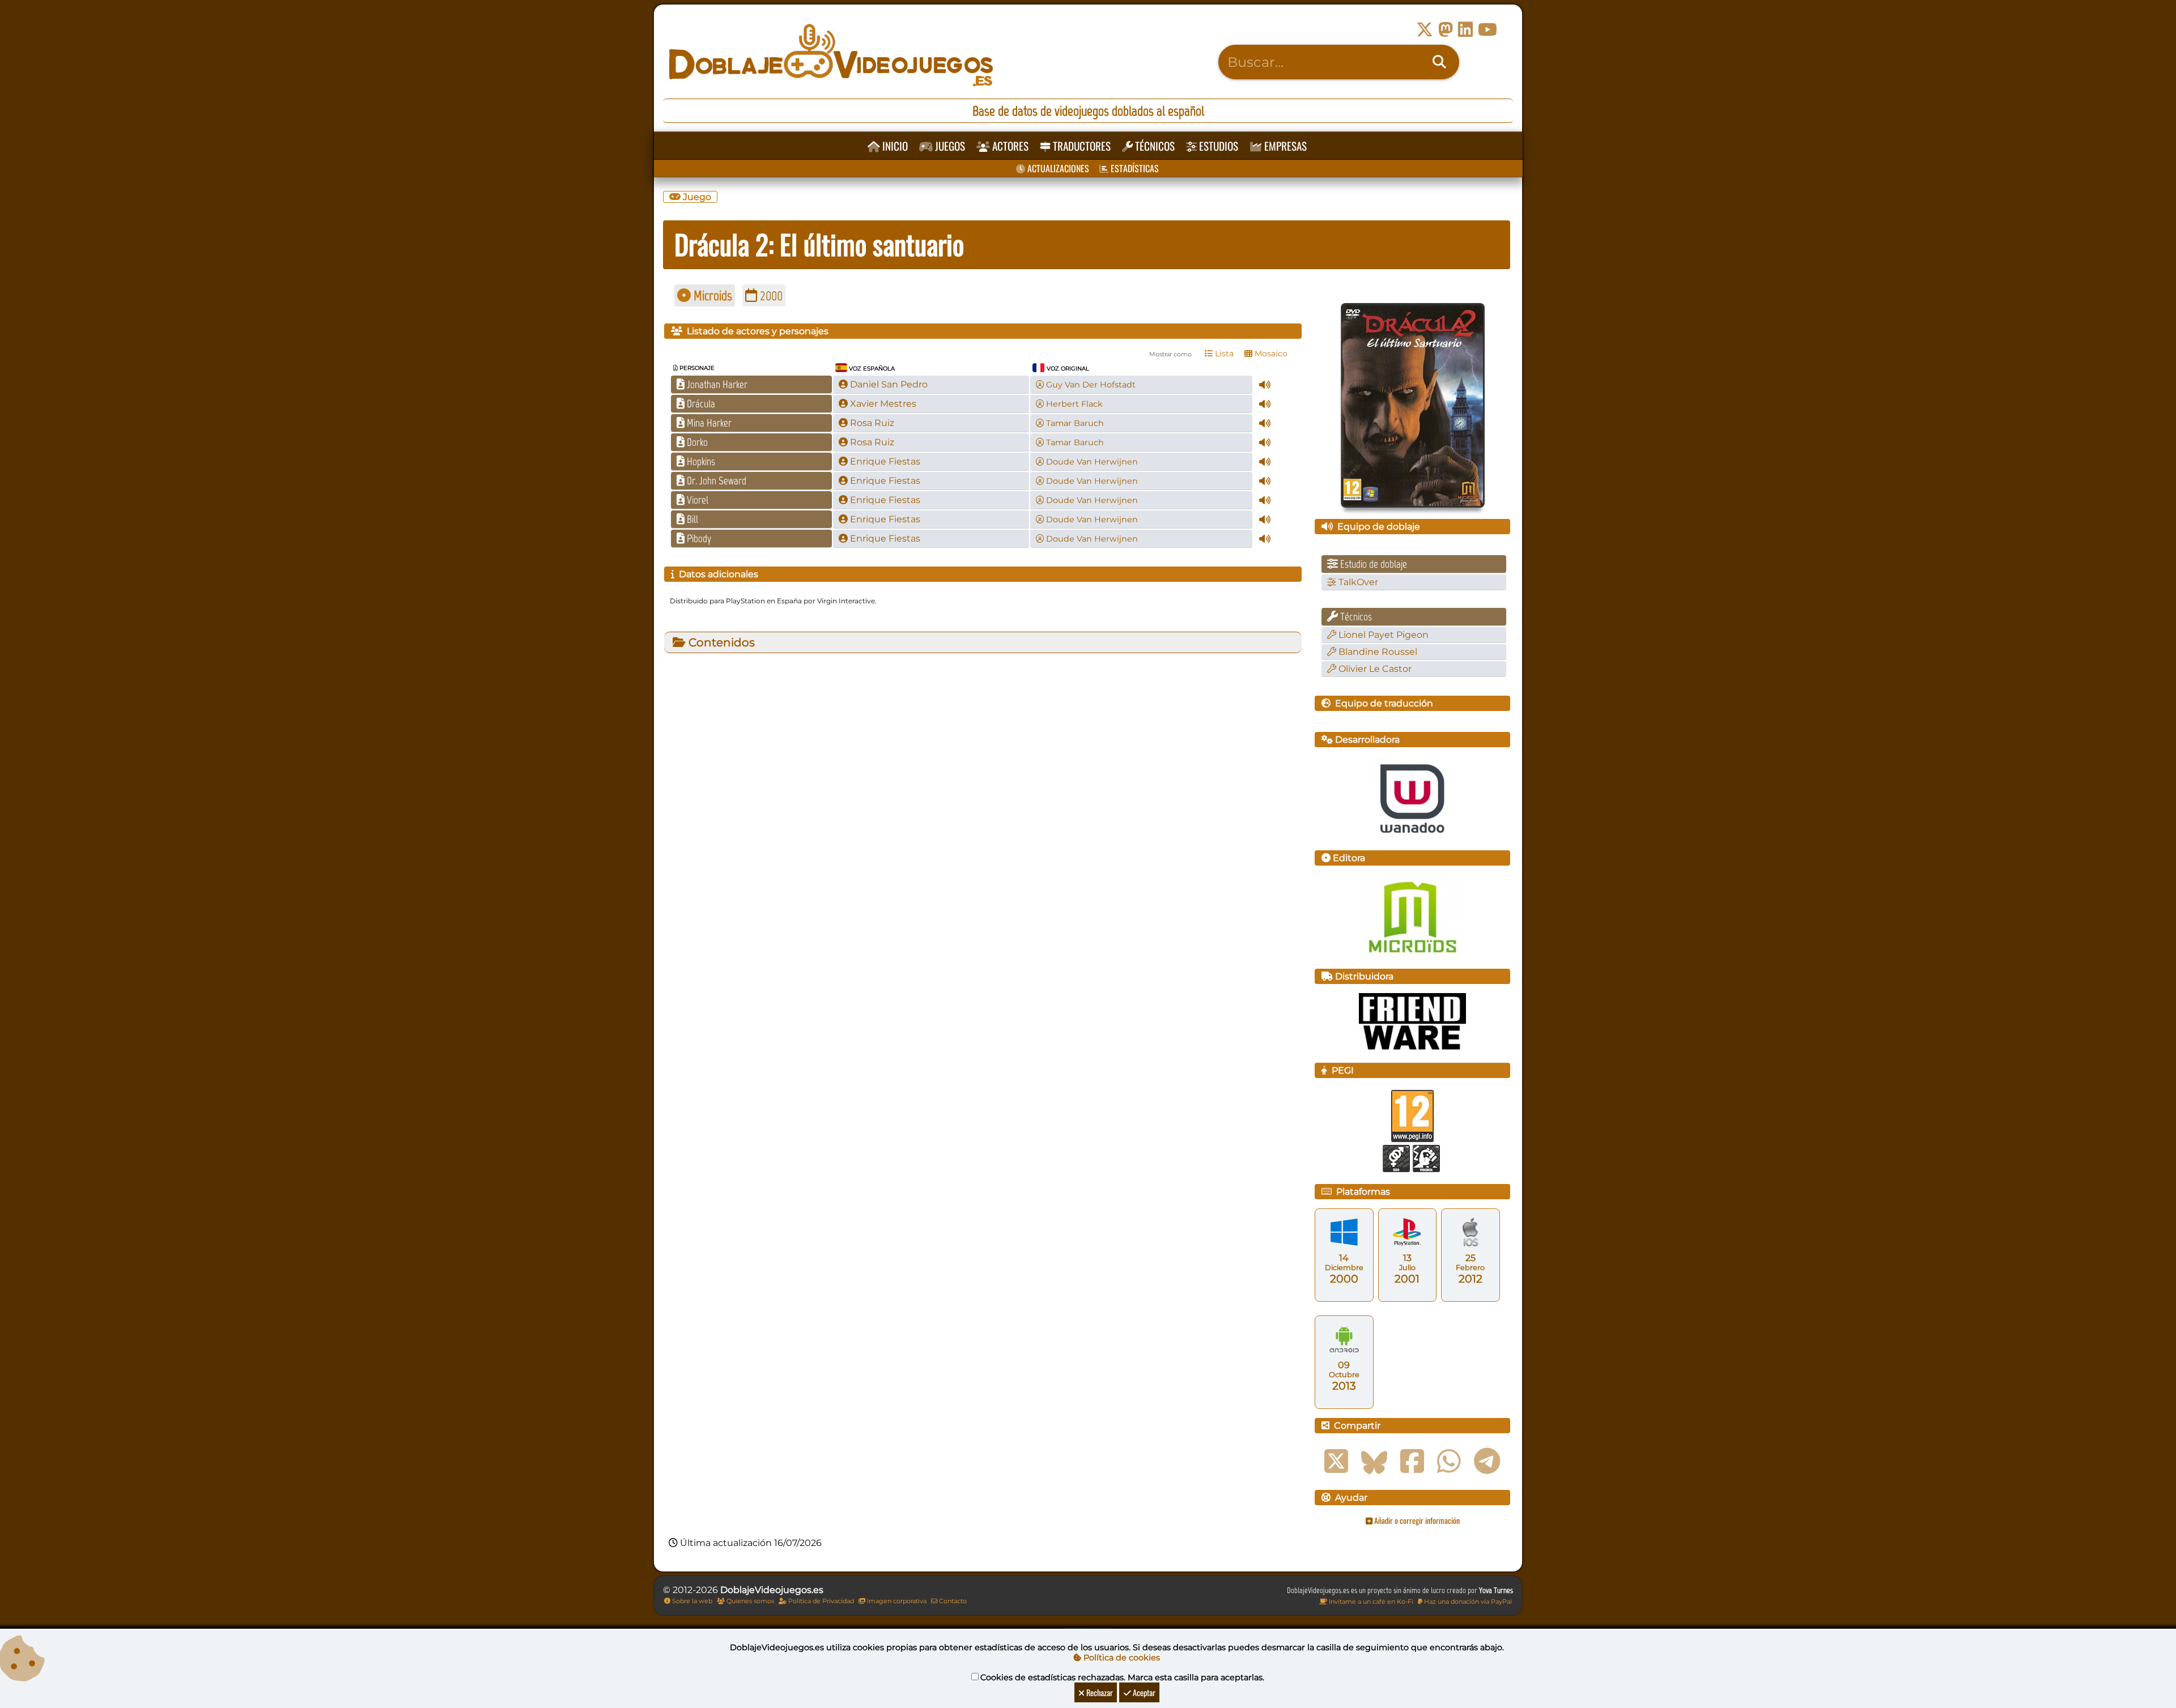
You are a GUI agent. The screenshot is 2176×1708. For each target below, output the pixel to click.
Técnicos (1154, 146)
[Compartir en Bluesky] (1374, 1462)
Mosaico (1270, 353)
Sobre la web (691, 1601)
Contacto (952, 1601)
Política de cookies (1121, 1658)
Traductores (1081, 146)
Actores (1009, 146)
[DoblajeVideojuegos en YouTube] (1487, 30)
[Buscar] (1439, 62)
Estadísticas (1134, 168)
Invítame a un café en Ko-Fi (1370, 1601)
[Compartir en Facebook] (1412, 1462)
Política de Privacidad (820, 1601)
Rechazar (1099, 1692)
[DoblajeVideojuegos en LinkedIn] (1465, 30)
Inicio (894, 146)
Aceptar (1143, 1692)
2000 (770, 295)
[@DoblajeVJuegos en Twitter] (1425, 30)
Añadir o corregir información (1416, 1520)
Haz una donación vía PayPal (1467, 1601)
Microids (711, 295)
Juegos (949, 146)
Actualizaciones (1057, 168)
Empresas (1284, 146)
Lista (1223, 353)
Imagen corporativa (896, 1601)
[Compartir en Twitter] (1336, 1462)
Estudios (1217, 146)
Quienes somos (749, 1601)
